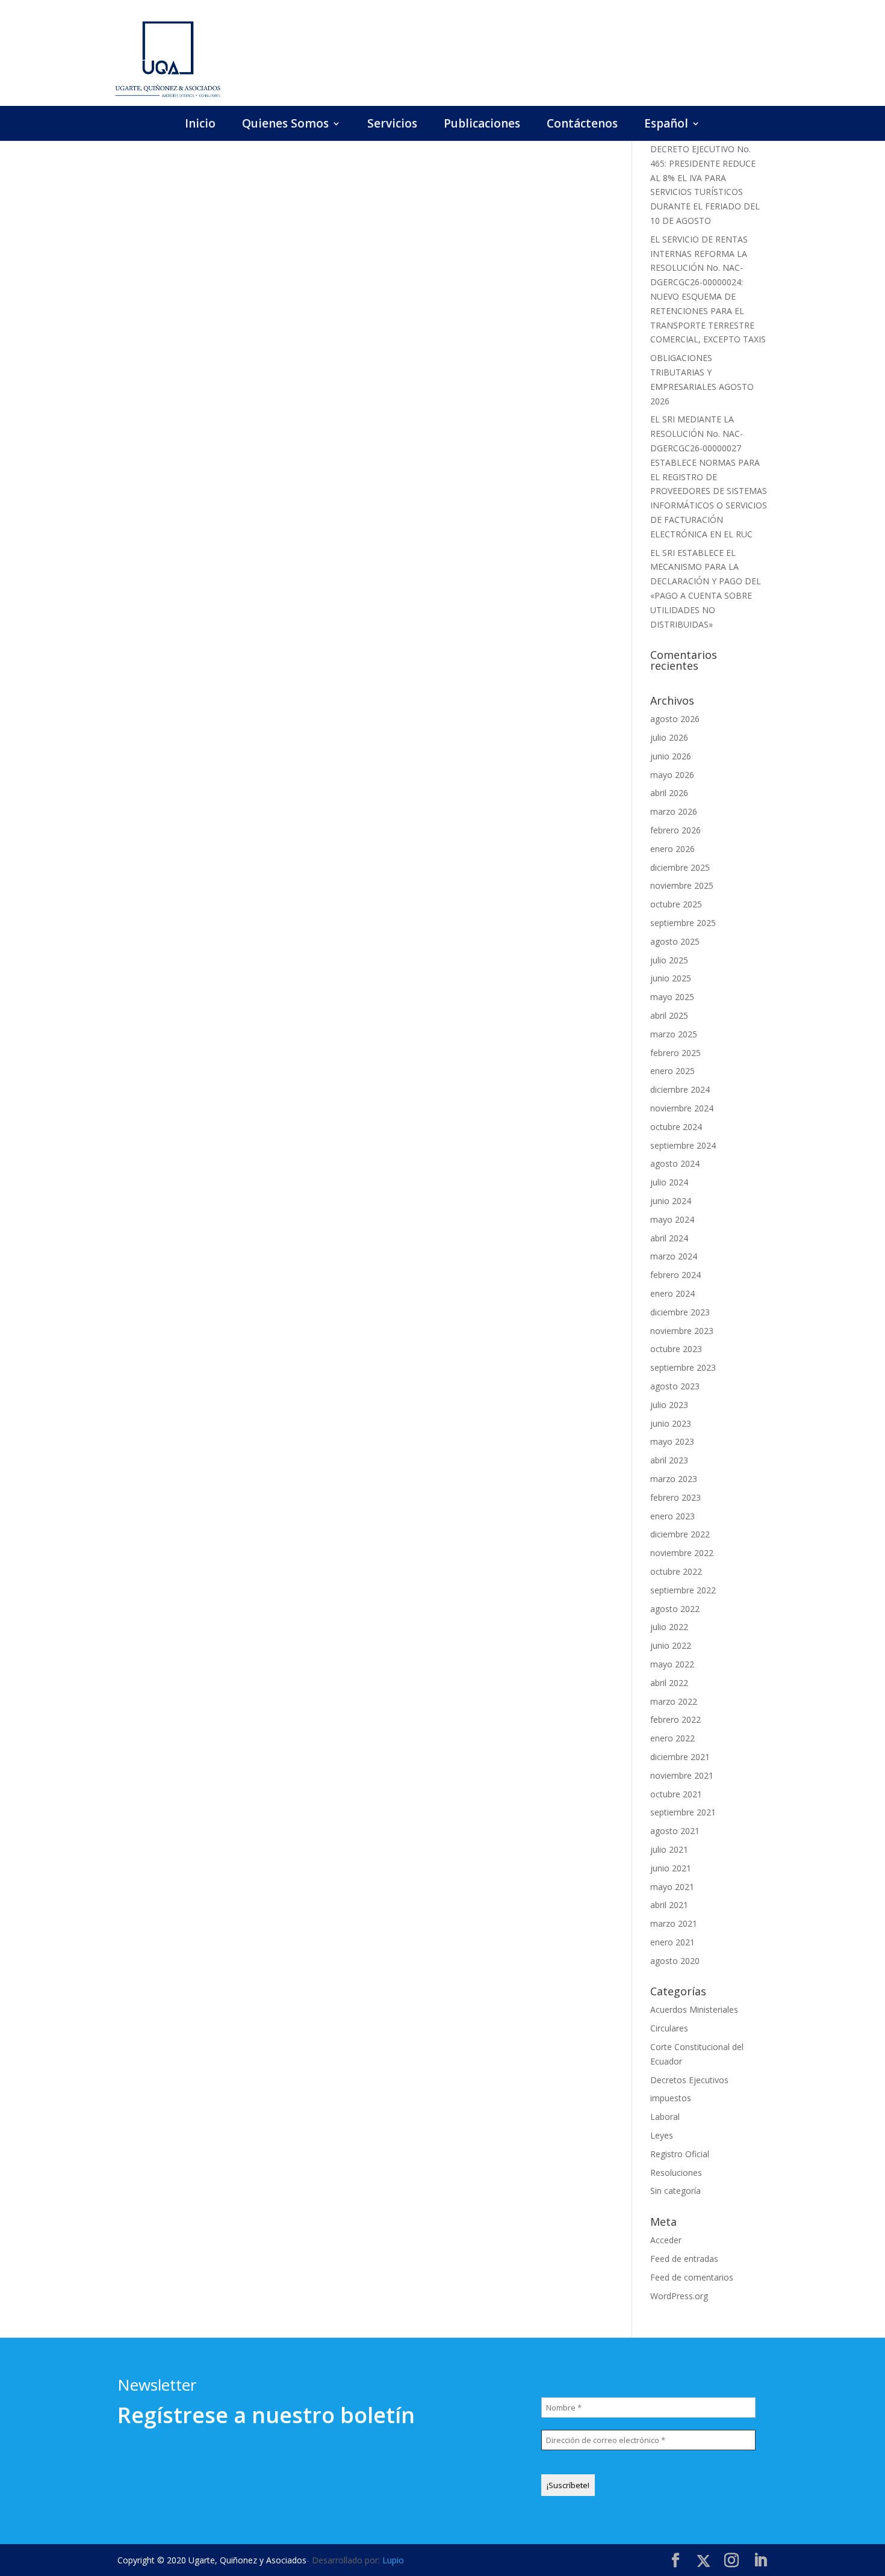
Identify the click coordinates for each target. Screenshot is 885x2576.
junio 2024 (671, 1201)
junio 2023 (671, 1423)
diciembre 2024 (680, 1089)
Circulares (669, 2028)
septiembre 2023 (683, 1367)
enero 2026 (672, 849)
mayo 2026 (672, 775)
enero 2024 (672, 1293)
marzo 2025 (674, 1034)
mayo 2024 (672, 1219)
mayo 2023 (672, 1441)
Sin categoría (675, 2191)
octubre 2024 (676, 1127)
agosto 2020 (675, 1961)
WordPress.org (679, 2296)
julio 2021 (669, 1849)
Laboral (665, 2117)
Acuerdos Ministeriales (694, 2009)
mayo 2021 (672, 1887)
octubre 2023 (676, 1349)
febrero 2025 (675, 1053)
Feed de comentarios (692, 2277)
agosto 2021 (675, 1831)
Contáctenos (582, 125)
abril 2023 (669, 1460)
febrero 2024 (675, 1275)
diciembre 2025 (680, 867)
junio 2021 (671, 1868)
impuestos (671, 2098)
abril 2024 (669, 1238)
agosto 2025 (675, 941)
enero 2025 (672, 1071)
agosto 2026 (675, 719)
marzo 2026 (674, 811)
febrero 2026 (675, 830)
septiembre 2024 (683, 1145)
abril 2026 (669, 793)
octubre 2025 (676, 904)
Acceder (666, 2240)
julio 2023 (669, 1405)
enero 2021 (672, 1942)
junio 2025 (671, 978)
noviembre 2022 (682, 1553)
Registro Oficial (680, 2154)
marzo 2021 (674, 1923)
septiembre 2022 (683, 1590)
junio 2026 (671, 756)
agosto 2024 (675, 1163)
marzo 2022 (674, 1701)
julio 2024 (669, 1182)
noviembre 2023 (682, 1331)
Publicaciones (482, 125)
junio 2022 (671, 1645)
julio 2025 (669, 960)
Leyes (662, 2135)
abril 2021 (669, 1905)
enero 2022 (672, 1738)
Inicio (200, 125)
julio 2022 (669, 1627)
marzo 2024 (674, 1256)
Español (666, 125)
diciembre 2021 (680, 1757)
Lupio (393, 2560)
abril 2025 (669, 1015)
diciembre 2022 (680, 1534)
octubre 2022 (676, 1571)
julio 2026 (669, 737)
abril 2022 (669, 1683)
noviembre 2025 (682, 885)
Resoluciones (676, 2173)
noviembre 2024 (682, 1108)
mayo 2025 (672, 997)
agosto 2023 (675, 1386)
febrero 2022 (675, 1719)
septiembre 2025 (683, 923)
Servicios (392, 125)
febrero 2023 (675, 1497)
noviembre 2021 (682, 1775)
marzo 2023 (674, 1479)
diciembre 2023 (680, 1312)
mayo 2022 (672, 1664)
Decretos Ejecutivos (689, 2080)
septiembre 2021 (683, 1812)
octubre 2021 (676, 1794)
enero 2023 (672, 1516)
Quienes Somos (285, 125)
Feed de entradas (684, 2259)
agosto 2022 (675, 1609)
